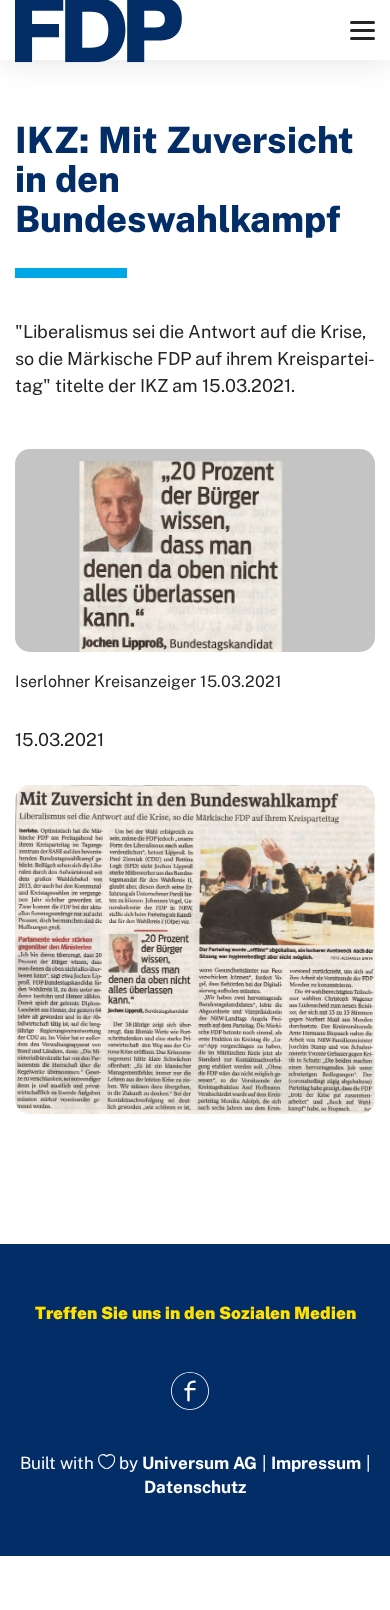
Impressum (316, 1463)
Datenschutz (195, 1487)
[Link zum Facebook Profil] (190, 1391)
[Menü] (362, 30)
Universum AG (199, 1463)
